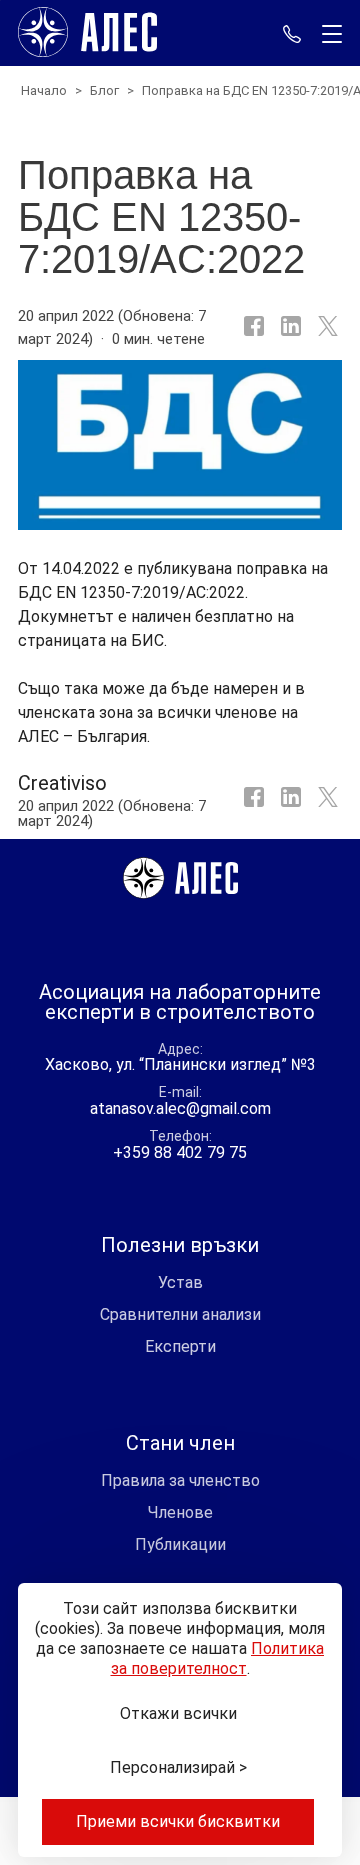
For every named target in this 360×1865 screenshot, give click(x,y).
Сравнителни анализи (180, 1314)
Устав (180, 1282)
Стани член (180, 1443)
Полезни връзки (180, 1245)
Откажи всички (178, 1713)
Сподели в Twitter (326, 803)
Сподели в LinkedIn (289, 327)
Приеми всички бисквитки (178, 1821)
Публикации (180, 1544)
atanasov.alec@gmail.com (180, 1108)
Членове (180, 1512)
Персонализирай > (178, 1767)
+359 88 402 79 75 (292, 33)
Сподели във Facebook (252, 327)
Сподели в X (326, 327)
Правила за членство (180, 1480)
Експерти (180, 1346)
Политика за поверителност (218, 1658)
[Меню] (328, 35)
